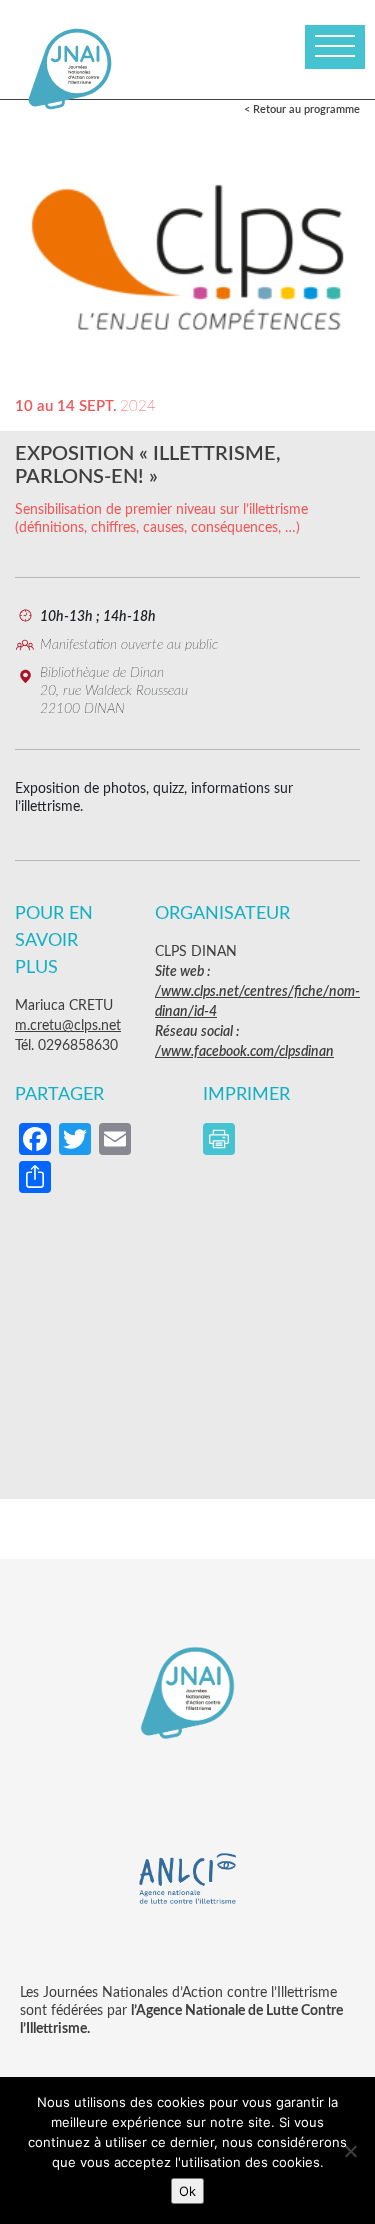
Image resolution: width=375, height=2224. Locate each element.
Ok (187, 2191)
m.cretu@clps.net (68, 1026)
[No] (350, 2151)
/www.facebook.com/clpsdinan (244, 1052)
